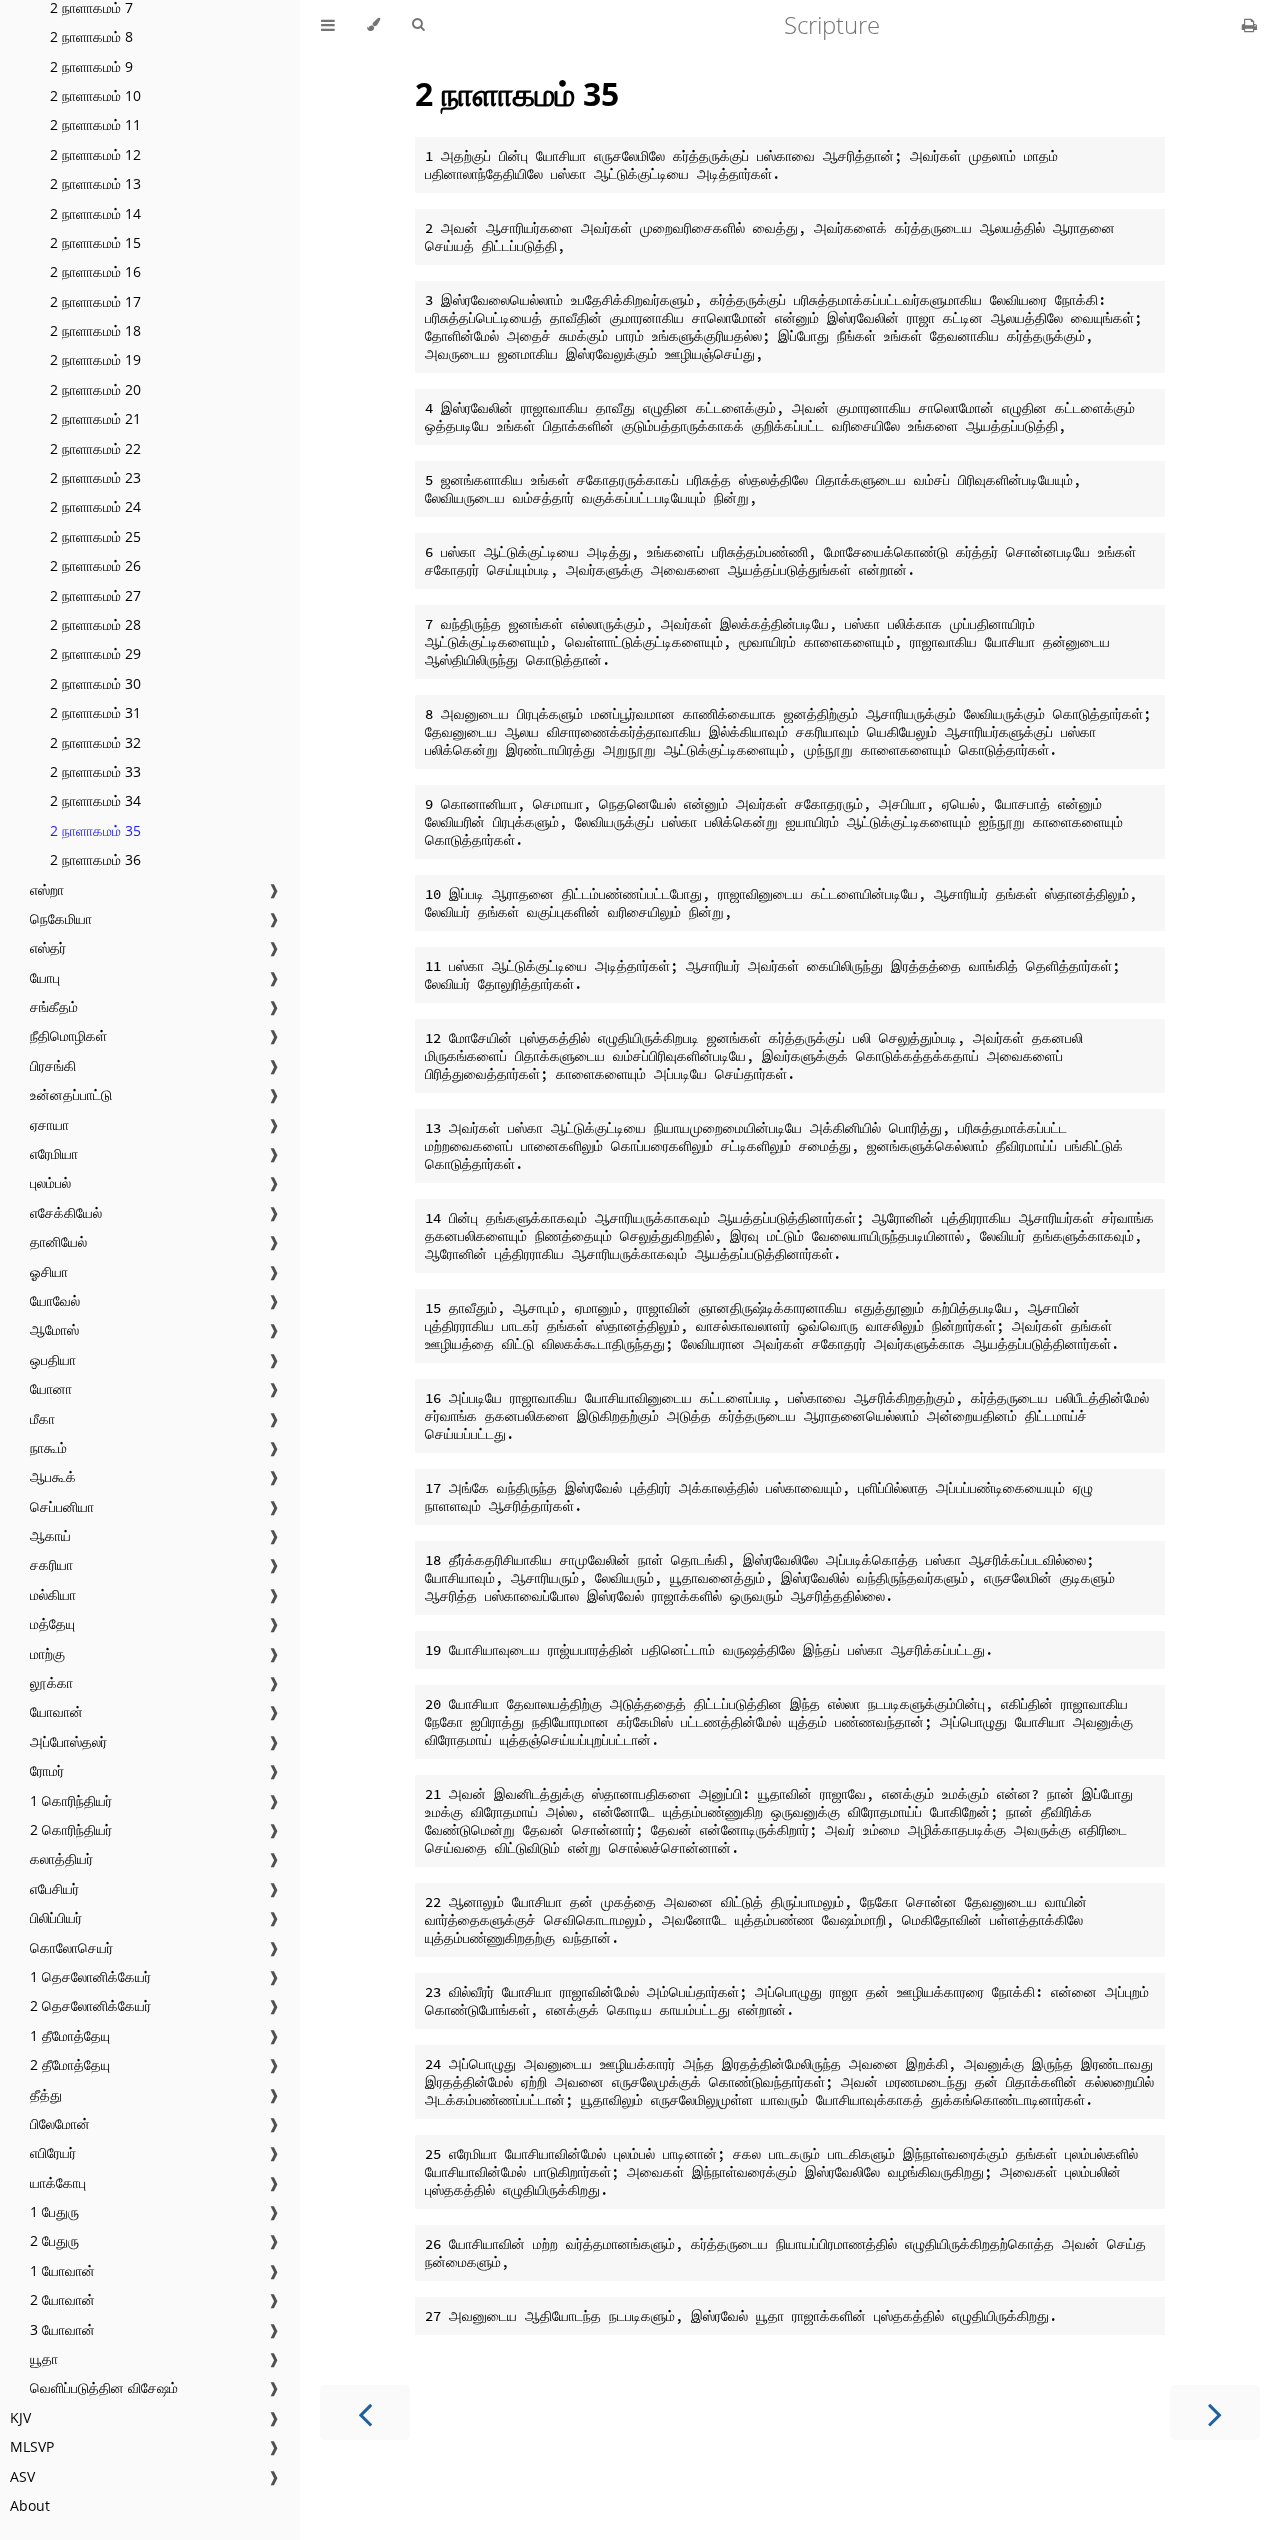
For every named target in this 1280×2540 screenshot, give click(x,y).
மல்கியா (53, 1594)
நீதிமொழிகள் (68, 1035)
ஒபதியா (53, 1359)
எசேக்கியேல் (66, 1212)
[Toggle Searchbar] (418, 25)
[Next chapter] (1215, 2412)
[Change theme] (373, 25)
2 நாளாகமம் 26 (95, 565)
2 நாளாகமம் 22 (95, 448)
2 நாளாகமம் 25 (95, 536)
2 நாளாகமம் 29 (95, 653)
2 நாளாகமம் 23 (95, 477)
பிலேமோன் (60, 2123)
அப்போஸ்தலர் (68, 1741)
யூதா (44, 2358)
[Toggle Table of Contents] (328, 25)
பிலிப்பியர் (56, 1917)
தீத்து (46, 2094)
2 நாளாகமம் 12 (95, 154)
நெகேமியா (61, 918)
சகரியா (51, 1564)
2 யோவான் (62, 2299)
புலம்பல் (50, 1182)
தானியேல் (58, 1241)
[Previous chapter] (365, 2412)
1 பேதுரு (54, 2211)
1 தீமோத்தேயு (70, 2035)
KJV (20, 2417)
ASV (22, 2476)
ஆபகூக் (53, 1476)
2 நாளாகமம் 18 (95, 330)
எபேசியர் (54, 1888)
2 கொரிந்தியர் (71, 1829)
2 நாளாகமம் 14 (95, 213)
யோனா (51, 1388)
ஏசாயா (49, 1124)
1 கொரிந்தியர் (71, 1800)
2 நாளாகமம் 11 (95, 124)
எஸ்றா (47, 889)
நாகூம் (48, 1447)
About (30, 2505)
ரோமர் (47, 1770)
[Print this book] (1249, 25)
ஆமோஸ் (54, 1329)
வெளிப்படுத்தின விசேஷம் (104, 2387)
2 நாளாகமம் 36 (95, 859)
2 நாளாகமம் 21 (95, 418)
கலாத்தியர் (61, 1858)
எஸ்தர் (48, 947)
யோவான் (56, 1711)
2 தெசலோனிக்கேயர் (90, 2005)
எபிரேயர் (53, 2152)
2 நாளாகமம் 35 (95, 830)
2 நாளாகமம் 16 (95, 271)
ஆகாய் (50, 1535)
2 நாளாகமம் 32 (95, 742)
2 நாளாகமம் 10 (95, 95)
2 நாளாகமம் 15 (95, 242)
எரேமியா (54, 1153)
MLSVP (32, 2446)
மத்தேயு (52, 1623)
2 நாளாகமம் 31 (95, 712)
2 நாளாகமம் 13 (95, 183)
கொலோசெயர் (71, 1947)
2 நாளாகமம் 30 (95, 683)
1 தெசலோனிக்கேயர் (90, 1976)
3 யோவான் (62, 2329)
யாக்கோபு (58, 2182)
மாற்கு (47, 1653)
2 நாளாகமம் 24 (95, 506)
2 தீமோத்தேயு (70, 2064)
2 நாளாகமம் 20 (95, 389)
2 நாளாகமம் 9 (91, 66)
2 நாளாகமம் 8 (91, 36)
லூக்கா (51, 1682)
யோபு (45, 977)
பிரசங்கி (53, 1065)
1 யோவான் (62, 2270)
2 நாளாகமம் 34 (95, 800)
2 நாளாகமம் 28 (95, 624)
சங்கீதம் (54, 1006)
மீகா (42, 1418)
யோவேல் (55, 1300)
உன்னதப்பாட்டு (71, 1094)
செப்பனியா (62, 1506)
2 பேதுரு (54, 2240)
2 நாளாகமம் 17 (95, 301)
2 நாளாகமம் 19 (95, 359)
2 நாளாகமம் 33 (95, 771)
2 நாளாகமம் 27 (95, 595)
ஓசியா (49, 1271)
